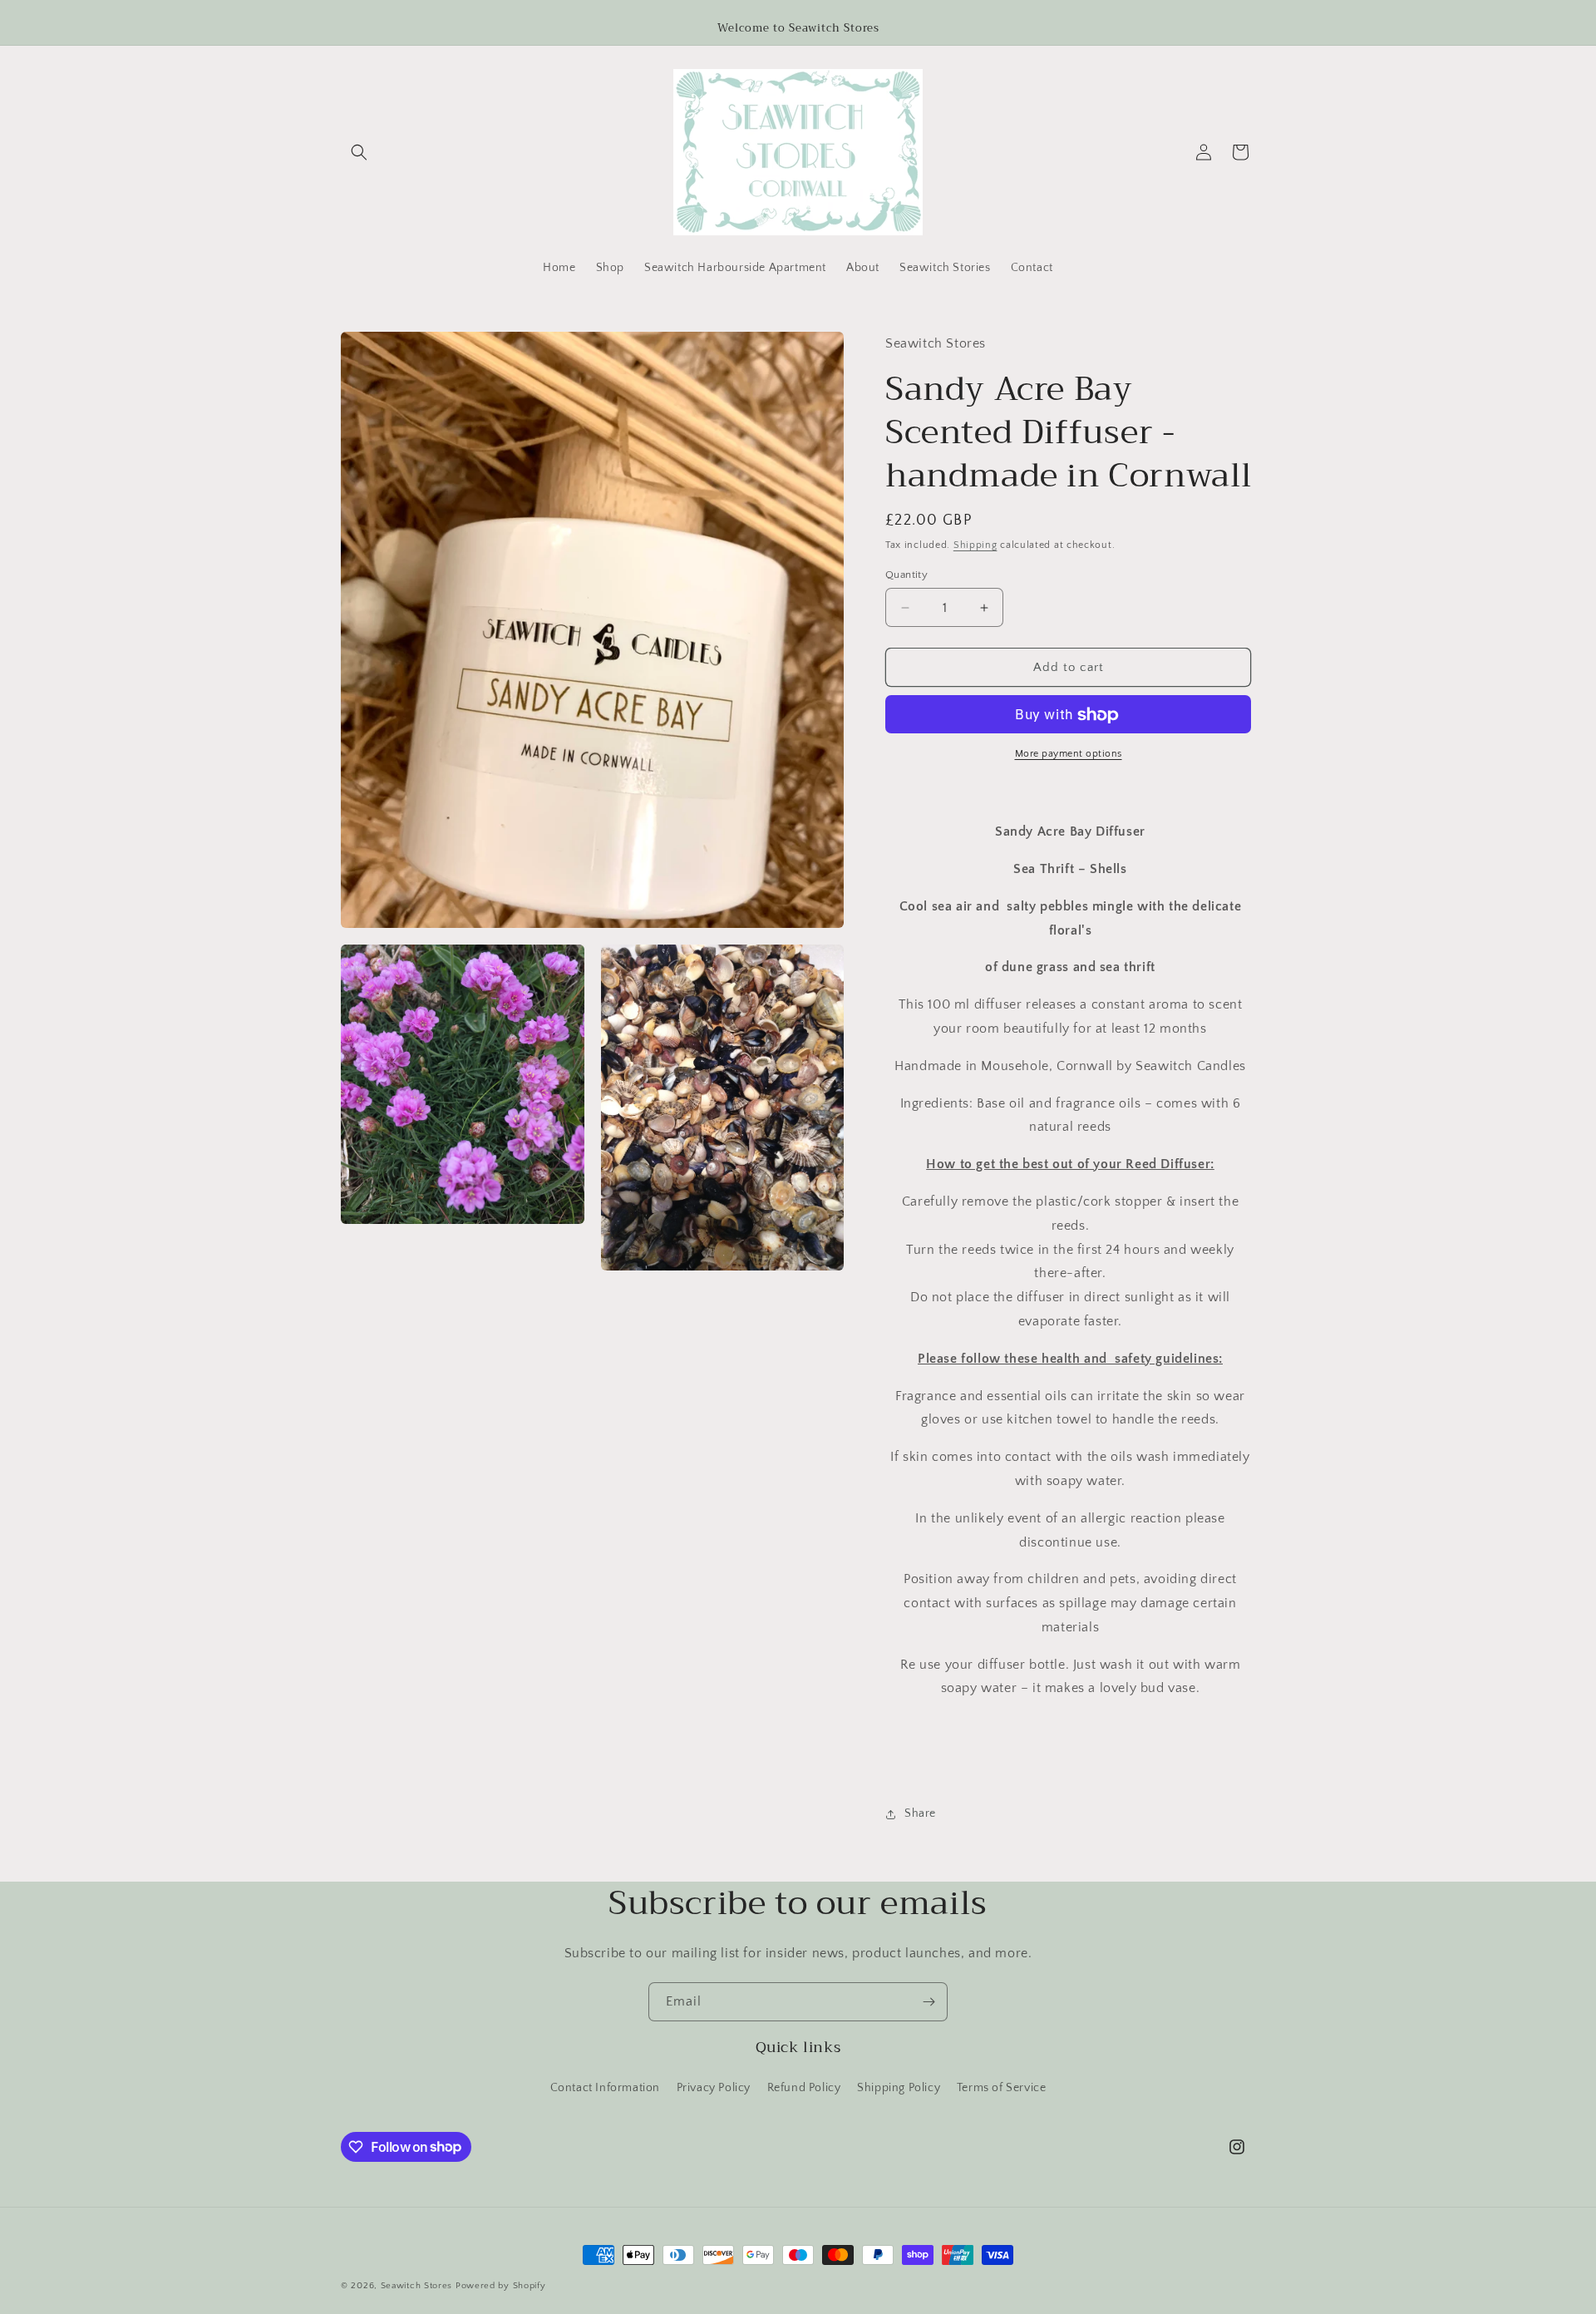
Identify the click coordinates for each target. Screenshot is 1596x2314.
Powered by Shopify (501, 2286)
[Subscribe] (929, 2002)
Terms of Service (1002, 2088)
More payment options (1069, 755)
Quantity (906, 575)
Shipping (975, 546)
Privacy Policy (714, 2088)
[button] (359, 152)
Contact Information (605, 2088)
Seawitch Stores (417, 2286)
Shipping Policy (899, 2088)
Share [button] (920, 1814)
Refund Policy (804, 2088)
